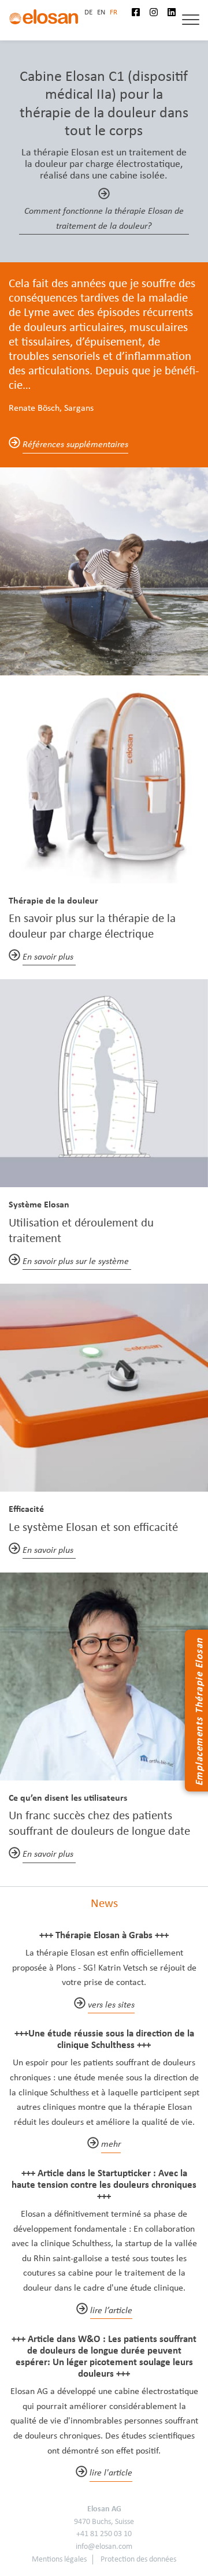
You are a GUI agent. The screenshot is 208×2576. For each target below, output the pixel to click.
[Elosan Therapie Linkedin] (176, 12)
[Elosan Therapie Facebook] (140, 12)
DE (88, 12)
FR (114, 12)
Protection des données (138, 2559)
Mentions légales (59, 2559)
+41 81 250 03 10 (104, 2534)
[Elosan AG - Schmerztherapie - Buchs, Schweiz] (43, 16)
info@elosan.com (104, 2546)
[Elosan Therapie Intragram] (158, 12)
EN (101, 12)
